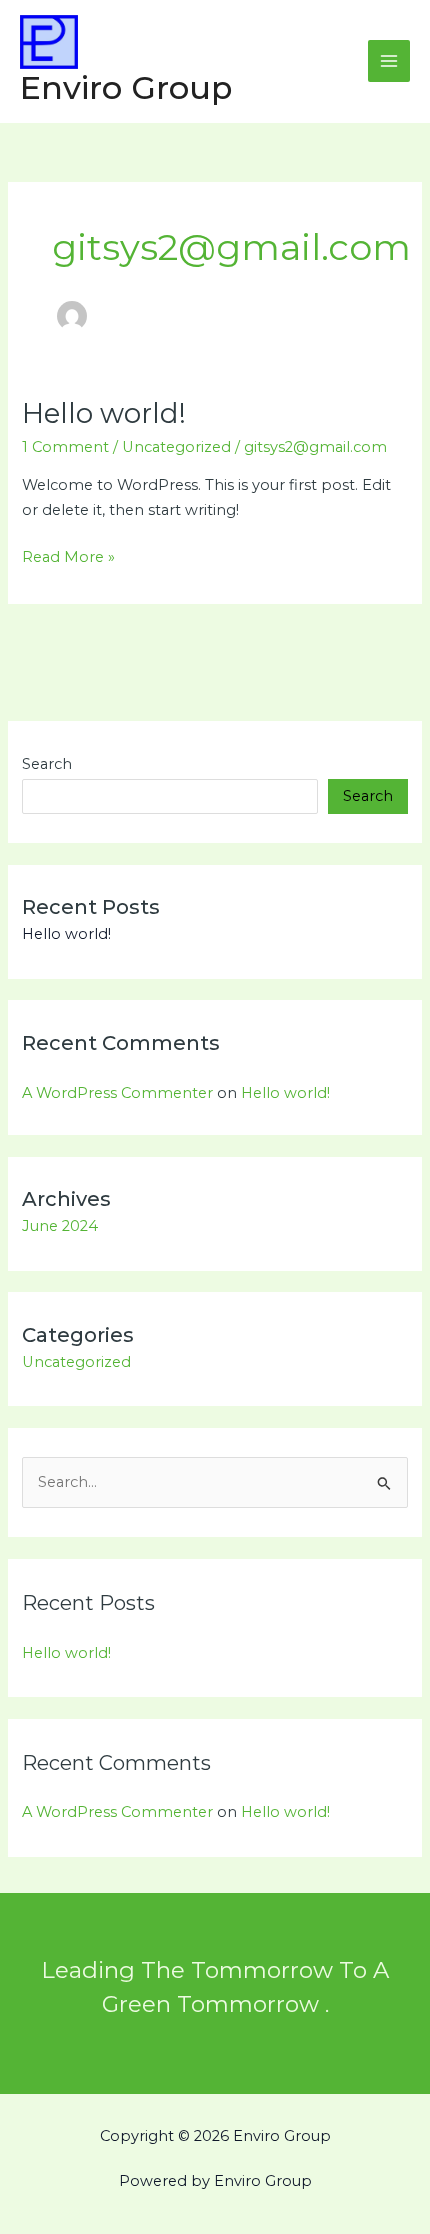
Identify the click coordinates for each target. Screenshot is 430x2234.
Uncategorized (176, 447)
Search (47, 764)
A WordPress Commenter (117, 1093)
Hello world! (104, 413)
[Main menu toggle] (389, 61)
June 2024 (60, 1226)
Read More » (68, 555)
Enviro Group (126, 87)
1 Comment (65, 447)
